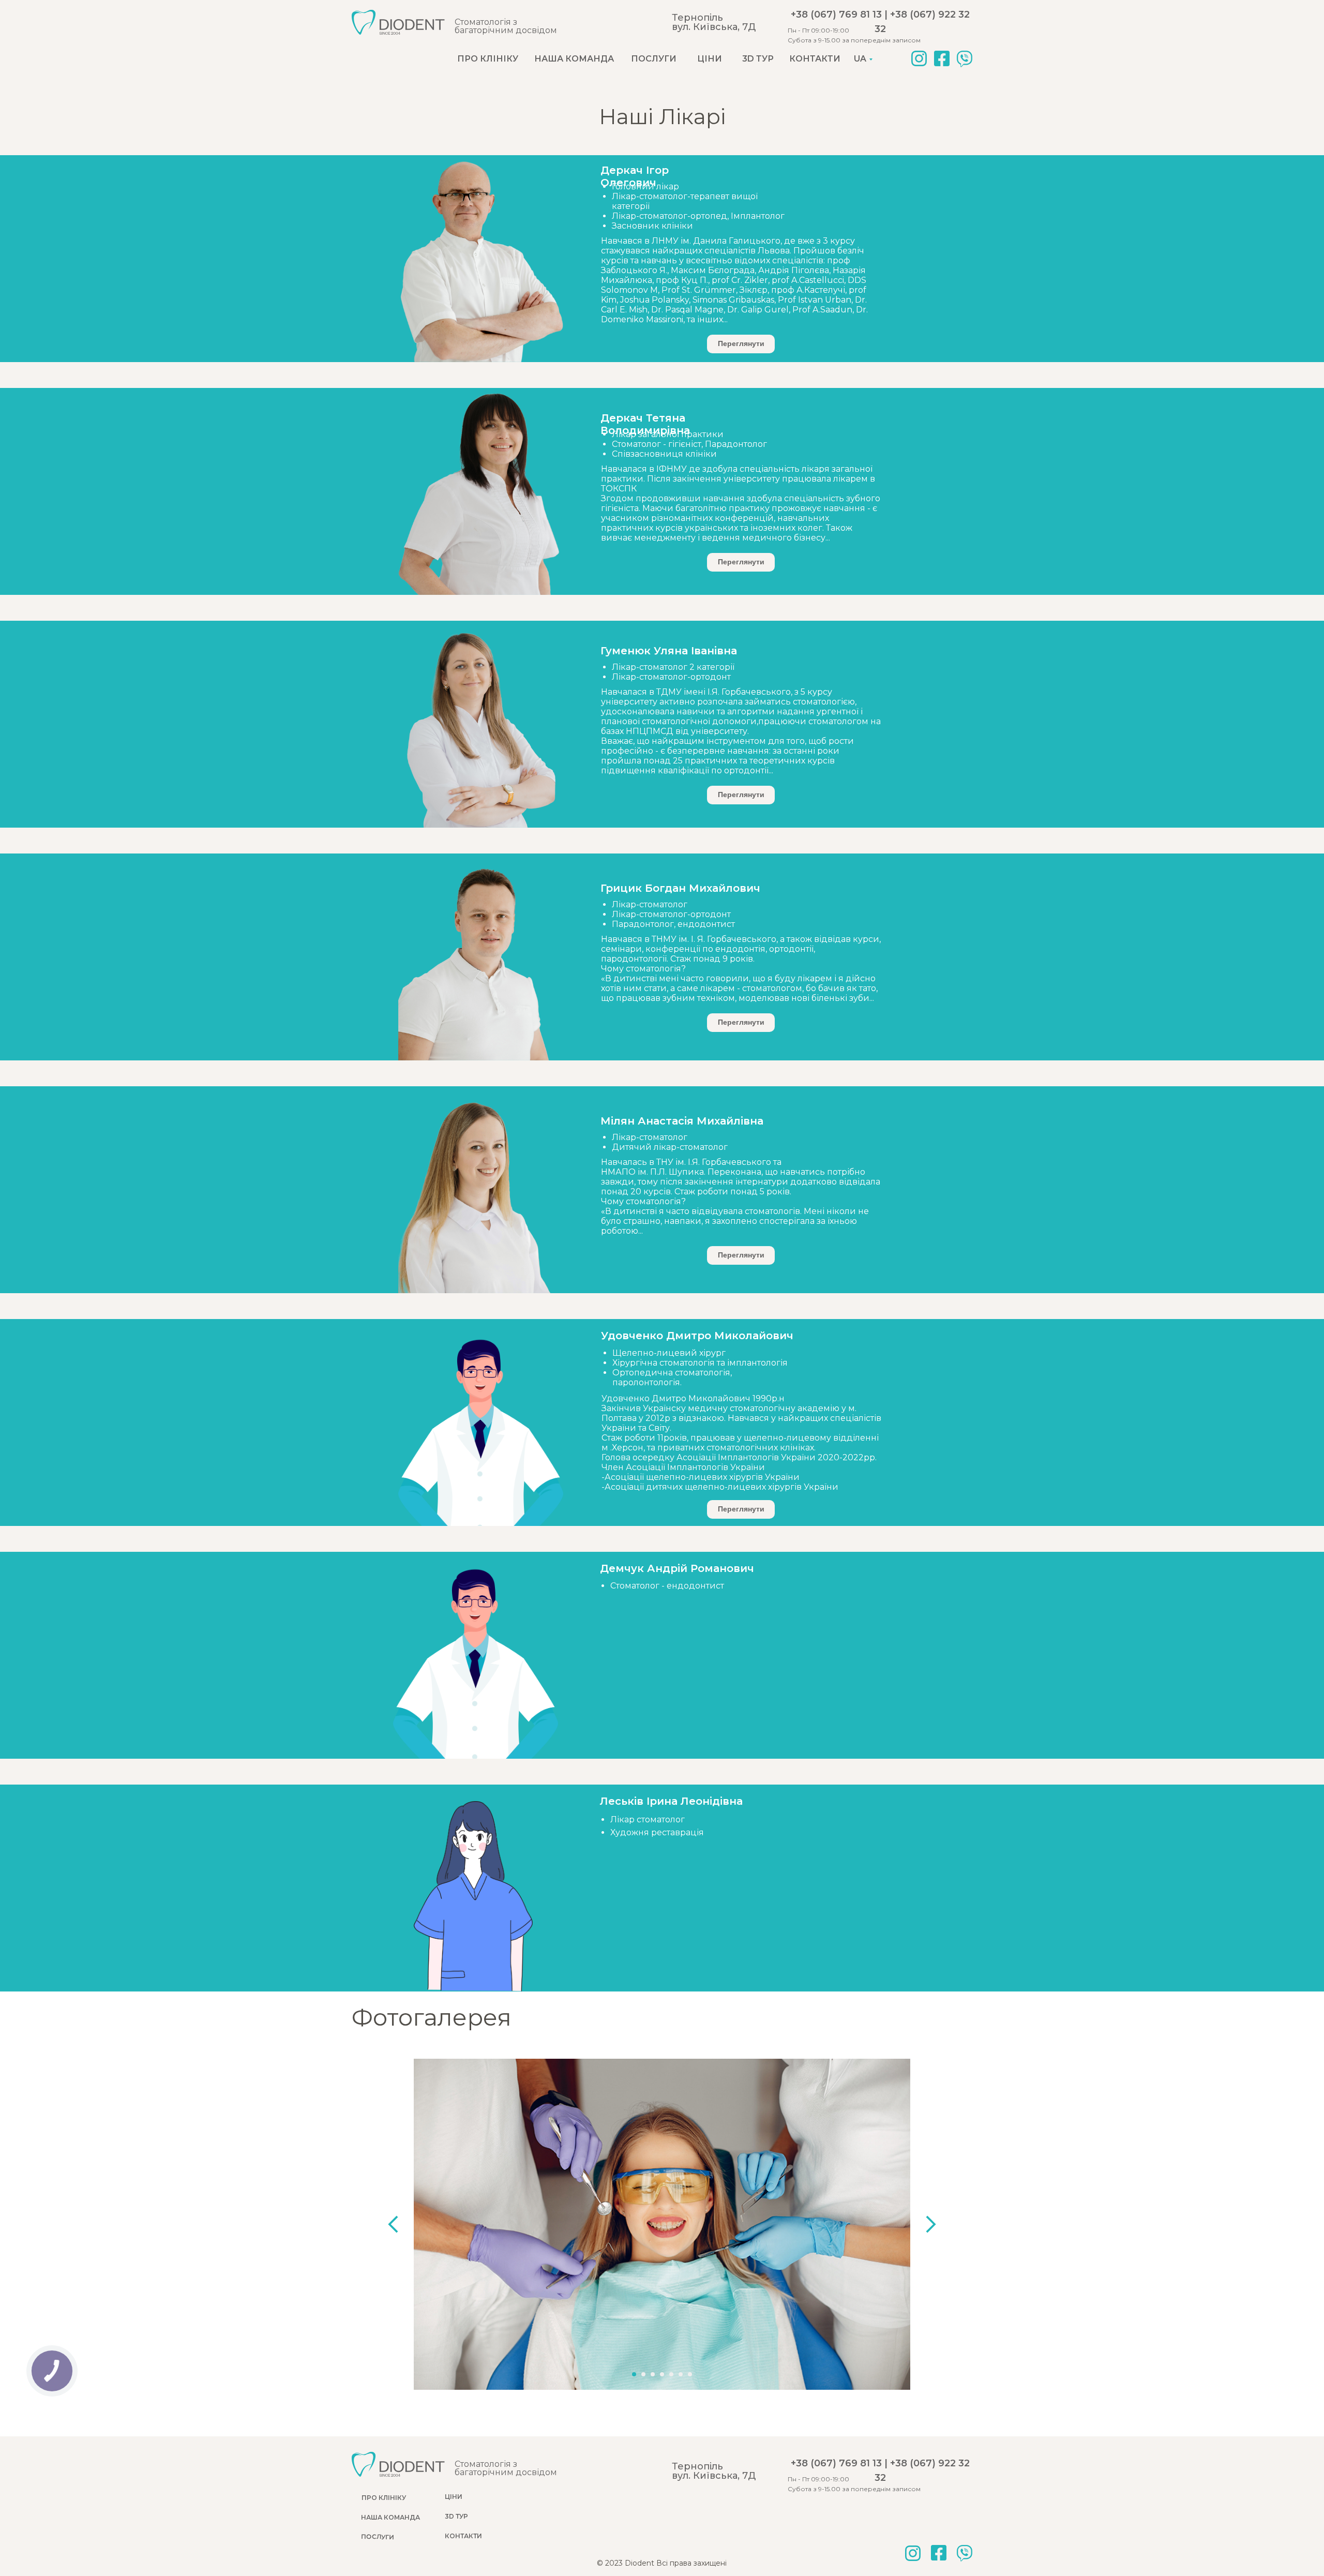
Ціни (710, 59)
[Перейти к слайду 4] (662, 2374)
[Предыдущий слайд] (393, 2224)
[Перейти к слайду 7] (690, 2374)
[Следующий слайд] (931, 2224)
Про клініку (488, 59)
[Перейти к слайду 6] (681, 2374)
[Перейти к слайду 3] (653, 2374)
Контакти (815, 59)
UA (860, 59)
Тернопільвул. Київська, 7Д (714, 22)
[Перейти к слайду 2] (643, 2374)
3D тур (758, 59)
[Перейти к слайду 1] (634, 2374)
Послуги (654, 59)
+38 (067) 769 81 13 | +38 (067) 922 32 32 (880, 22)
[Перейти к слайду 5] (671, 2374)
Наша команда (574, 59)
